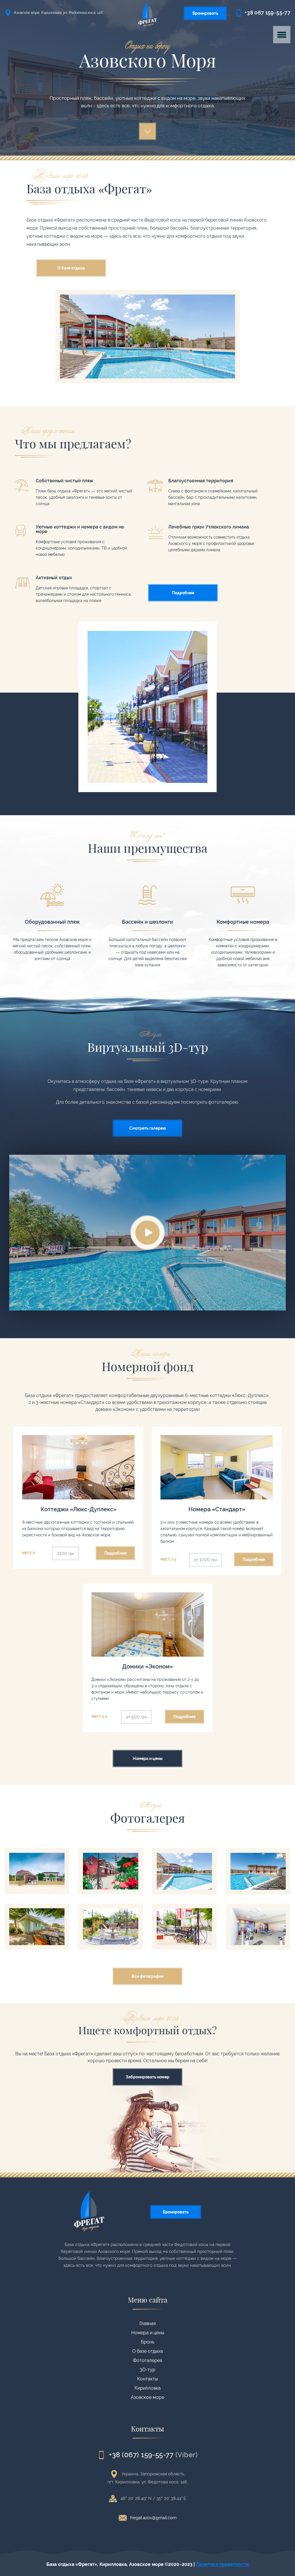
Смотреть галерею (148, 1128)
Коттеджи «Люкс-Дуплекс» (78, 1467)
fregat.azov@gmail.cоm (153, 2518)
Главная (148, 2323)
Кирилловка (148, 2388)
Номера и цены (148, 2333)
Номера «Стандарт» (217, 1467)
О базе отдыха (148, 2351)
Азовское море (147, 2397)
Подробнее (183, 593)
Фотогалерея (148, 2360)
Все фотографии (148, 1976)
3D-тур (147, 2370)
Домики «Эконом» (147, 1624)
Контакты (147, 2379)
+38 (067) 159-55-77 (141, 2454)
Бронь (147, 2342)
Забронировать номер (148, 2077)
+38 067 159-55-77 (267, 13)
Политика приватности (222, 2564)
